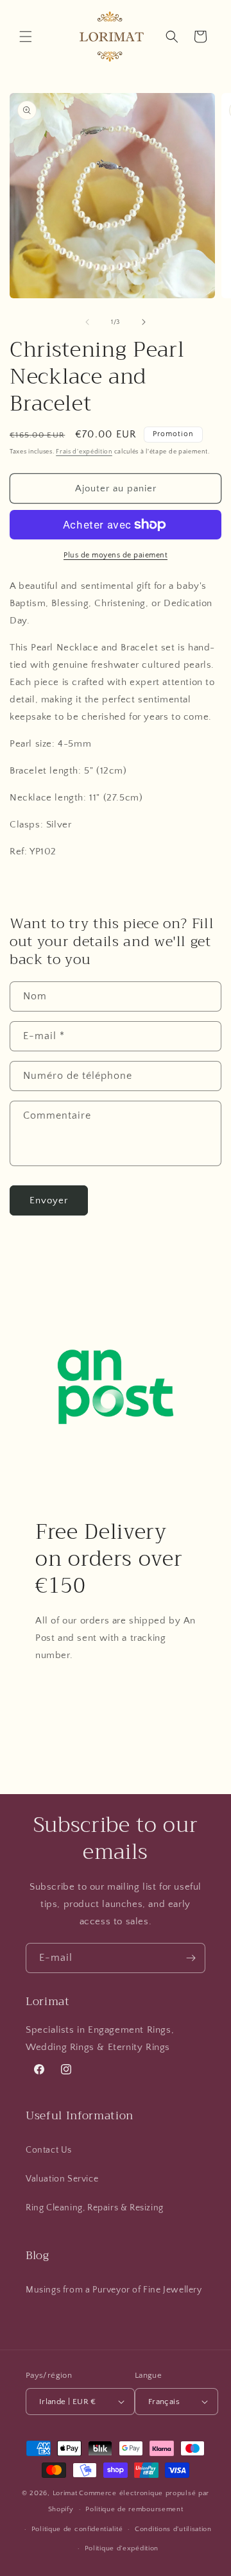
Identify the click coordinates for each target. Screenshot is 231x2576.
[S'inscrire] (191, 1958)
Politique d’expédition (122, 2548)
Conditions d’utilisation (173, 2529)
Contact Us (49, 2150)
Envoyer (49, 1200)
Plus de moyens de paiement (116, 555)
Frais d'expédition (84, 452)
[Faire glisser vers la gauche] (87, 322)
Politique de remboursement (134, 2509)
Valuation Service (62, 2179)
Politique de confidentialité (77, 2529)
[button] (26, 37)
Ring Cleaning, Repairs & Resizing (95, 2208)
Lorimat (65, 2493)
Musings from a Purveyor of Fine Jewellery (114, 2290)
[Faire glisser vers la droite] (144, 322)
